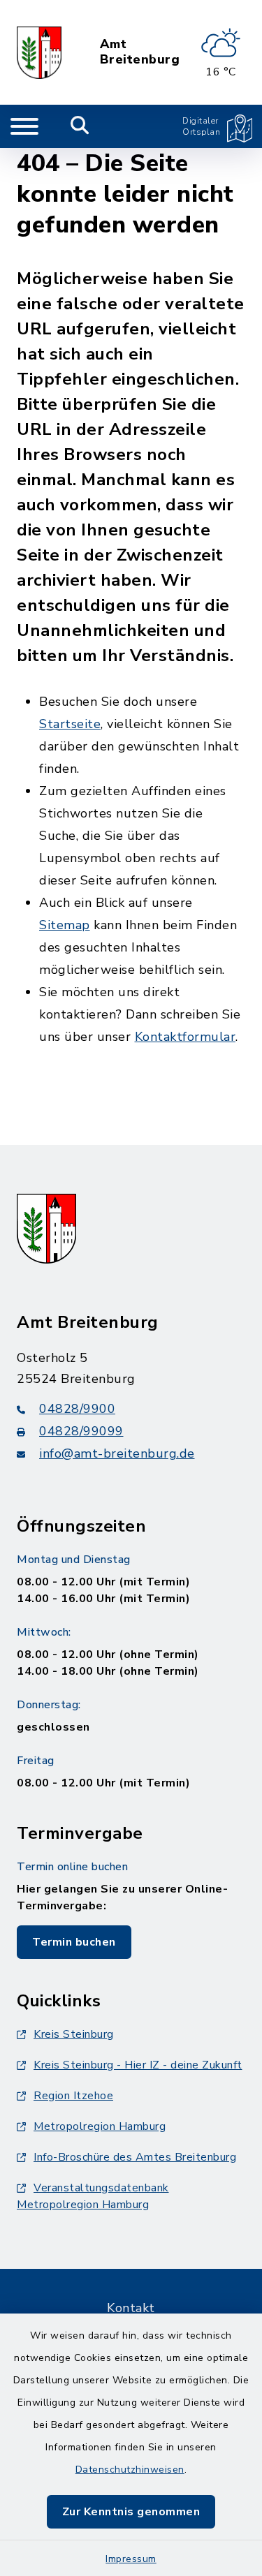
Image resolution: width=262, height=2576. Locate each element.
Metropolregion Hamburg (100, 2126)
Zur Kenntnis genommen (131, 2512)
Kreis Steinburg (74, 2034)
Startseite (70, 724)
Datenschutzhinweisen (130, 2470)
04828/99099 (81, 1431)
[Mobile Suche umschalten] (80, 126)
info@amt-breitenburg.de (117, 1453)
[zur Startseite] (39, 52)
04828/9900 (77, 1409)
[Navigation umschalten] (24, 126)
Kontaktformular (185, 1037)
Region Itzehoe (73, 2096)
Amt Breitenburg (140, 52)
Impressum (131, 2559)
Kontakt (131, 2308)
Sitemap (65, 925)
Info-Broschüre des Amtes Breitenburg (135, 2157)
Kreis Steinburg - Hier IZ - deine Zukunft (138, 2065)
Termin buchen (74, 1942)
